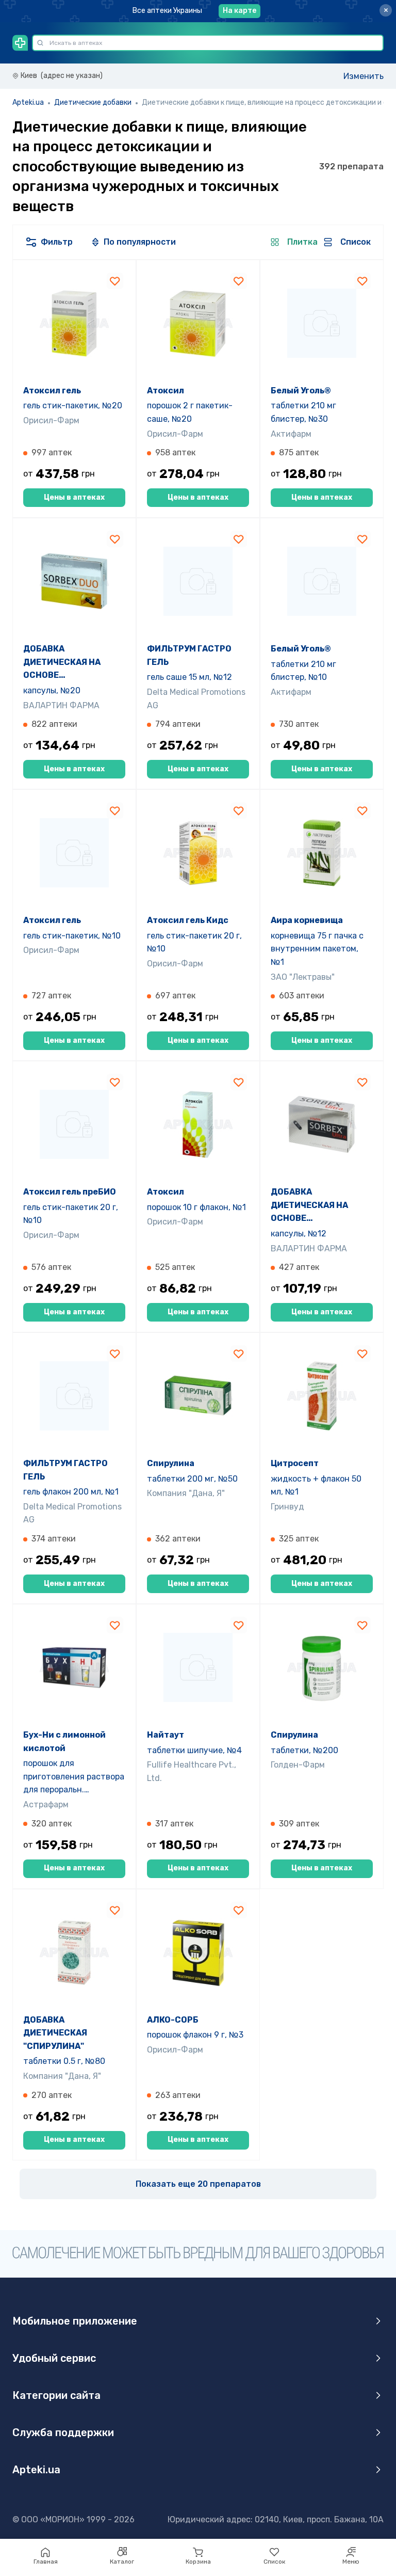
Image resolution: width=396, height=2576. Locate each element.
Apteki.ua (28, 102)
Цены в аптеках (74, 497)
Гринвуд (287, 1507)
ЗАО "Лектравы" (303, 977)
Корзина (198, 2562)
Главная (46, 2562)
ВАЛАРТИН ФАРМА (61, 705)
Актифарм (291, 434)
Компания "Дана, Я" (186, 1493)
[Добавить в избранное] (115, 281)
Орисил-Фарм (51, 420)
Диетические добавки (93, 102)
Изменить (364, 76)
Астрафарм (46, 1804)
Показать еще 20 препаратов (198, 2184)
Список (274, 2562)
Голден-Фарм (298, 1765)
